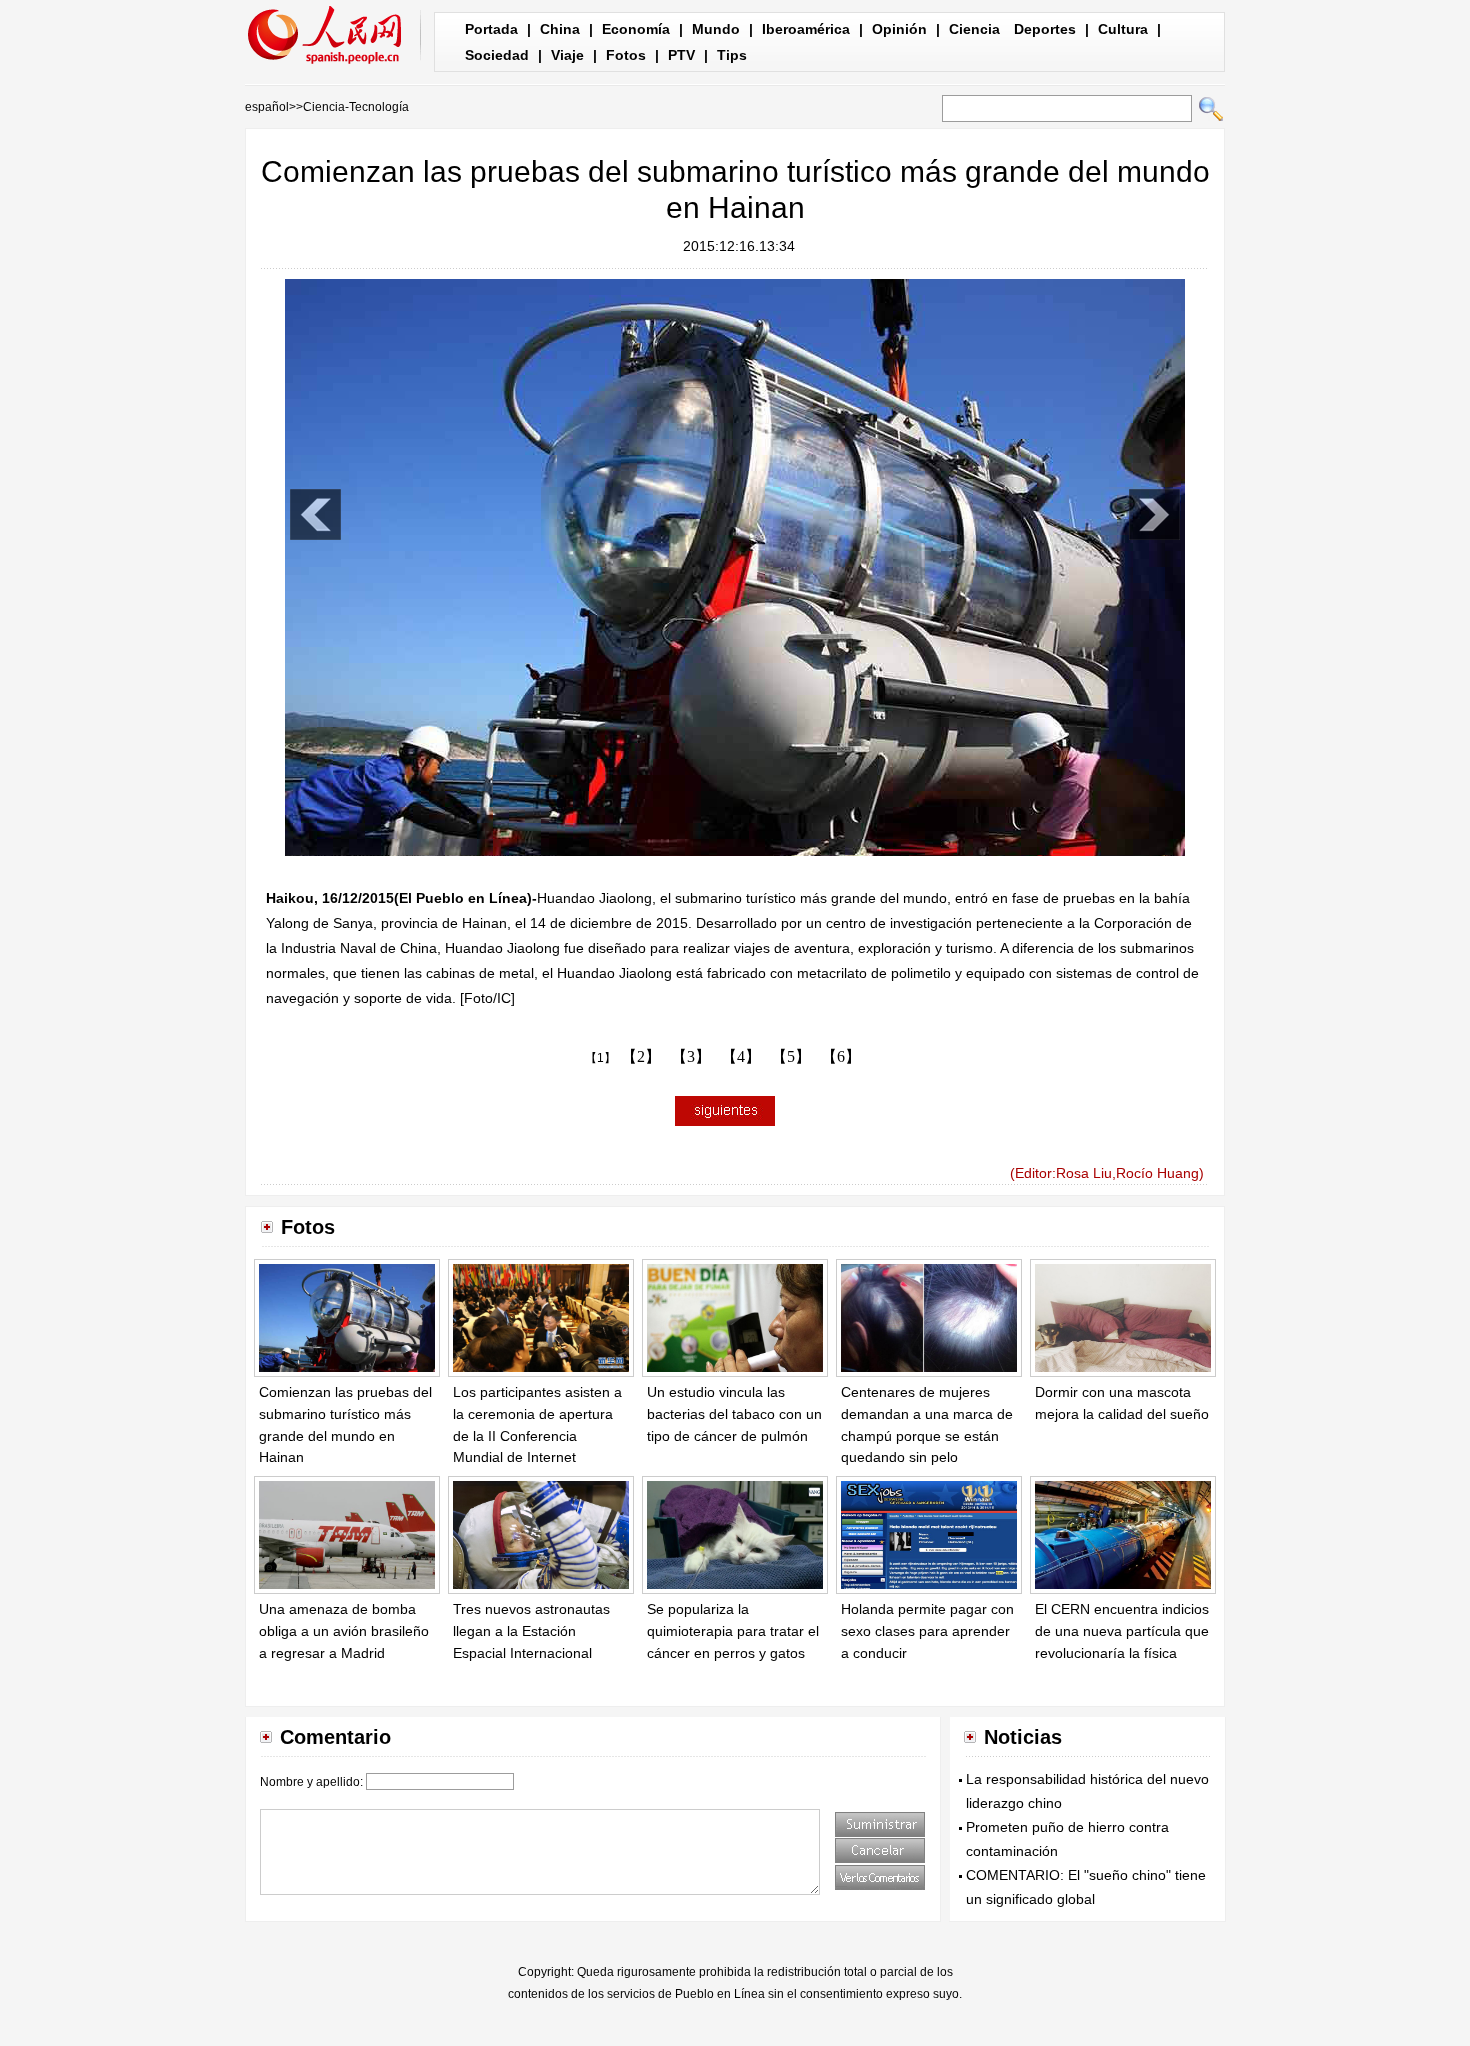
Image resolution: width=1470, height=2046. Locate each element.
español (267, 107)
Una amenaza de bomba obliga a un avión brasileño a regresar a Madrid (344, 1630)
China (560, 29)
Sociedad (497, 55)
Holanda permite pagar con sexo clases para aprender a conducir (927, 1630)
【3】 (691, 1056)
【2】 (641, 1056)
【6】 (841, 1056)
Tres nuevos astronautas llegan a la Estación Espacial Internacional (531, 1630)
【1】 (600, 1058)
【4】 (741, 1056)
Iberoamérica (806, 29)
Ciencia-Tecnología (356, 107)
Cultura (1123, 29)
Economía (636, 29)
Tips (732, 55)
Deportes (1045, 29)
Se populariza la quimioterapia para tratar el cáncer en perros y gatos (733, 1630)
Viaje (567, 55)
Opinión (899, 29)
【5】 (791, 1056)
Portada (491, 29)
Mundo (716, 29)
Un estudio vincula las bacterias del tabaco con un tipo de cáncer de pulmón (734, 1413)
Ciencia (974, 29)
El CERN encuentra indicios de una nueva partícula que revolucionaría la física (1122, 1630)
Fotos (626, 55)
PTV (681, 55)
